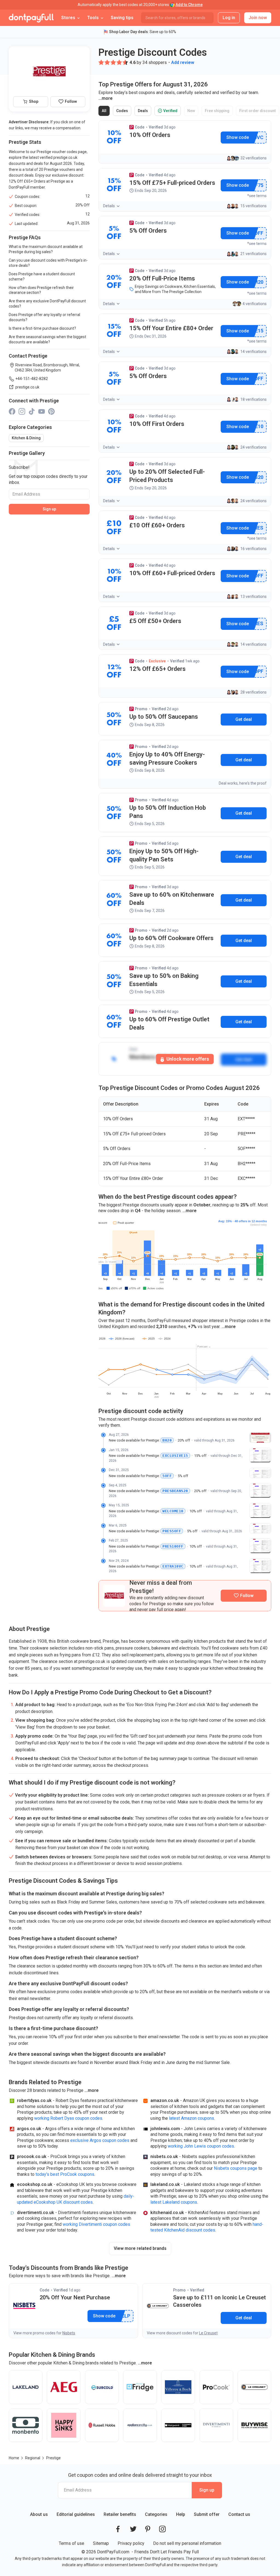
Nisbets (69, 2333)
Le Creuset (208, 2333)
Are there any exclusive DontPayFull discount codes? (47, 304)
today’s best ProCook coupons (65, 2174)
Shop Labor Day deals (129, 32)
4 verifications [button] (255, 304)
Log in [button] (229, 18)
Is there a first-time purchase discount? (42, 328)
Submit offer (207, 2514)
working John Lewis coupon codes (201, 2146)
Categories (156, 2514)
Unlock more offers (187, 1059)
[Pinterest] (51, 411)
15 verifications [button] (253, 206)
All (106, 112)
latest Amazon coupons (192, 2118)
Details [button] (109, 206)
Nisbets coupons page (236, 2168)
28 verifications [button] (253, 692)
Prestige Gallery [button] (27, 453)
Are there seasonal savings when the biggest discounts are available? (47, 339)
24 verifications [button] (253, 447)
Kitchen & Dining (26, 438)
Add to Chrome (189, 5)
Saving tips (122, 18)
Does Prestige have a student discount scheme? (42, 277)
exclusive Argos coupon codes (100, 2140)
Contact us (239, 2514)
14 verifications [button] (253, 352)
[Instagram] (22, 411)
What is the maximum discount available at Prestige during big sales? (46, 249)
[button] (101, 62)
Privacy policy (131, 2543)
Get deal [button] (244, 719)
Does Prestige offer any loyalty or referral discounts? (44, 317)
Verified (169, 112)
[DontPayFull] (31, 18)
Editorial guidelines (76, 2514)
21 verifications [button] (253, 254)
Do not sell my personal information (187, 2543)
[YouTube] (42, 411)
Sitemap (101, 2543)
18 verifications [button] (253, 399)
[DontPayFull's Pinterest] (148, 2529)
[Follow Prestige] (244, 1596)
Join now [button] (258, 18)
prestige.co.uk (27, 387)
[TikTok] (32, 411)
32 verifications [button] (253, 158)
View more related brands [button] (140, 2248)
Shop (34, 101)
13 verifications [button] (253, 597)
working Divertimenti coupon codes (96, 2224)
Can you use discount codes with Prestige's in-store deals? (48, 263)
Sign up (49, 509)
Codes (124, 112)
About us (39, 2514)
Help (181, 2514)
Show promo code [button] (237, 138)
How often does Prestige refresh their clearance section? (41, 290)
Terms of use (72, 2543)
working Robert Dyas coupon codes (68, 2118)
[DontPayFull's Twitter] (133, 2529)
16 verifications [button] (253, 549)
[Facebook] (12, 411)
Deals (144, 112)
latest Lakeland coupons (174, 2202)
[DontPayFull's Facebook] (118, 2529)
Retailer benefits (120, 2514)
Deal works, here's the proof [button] (243, 783)
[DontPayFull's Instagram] (162, 2529)
